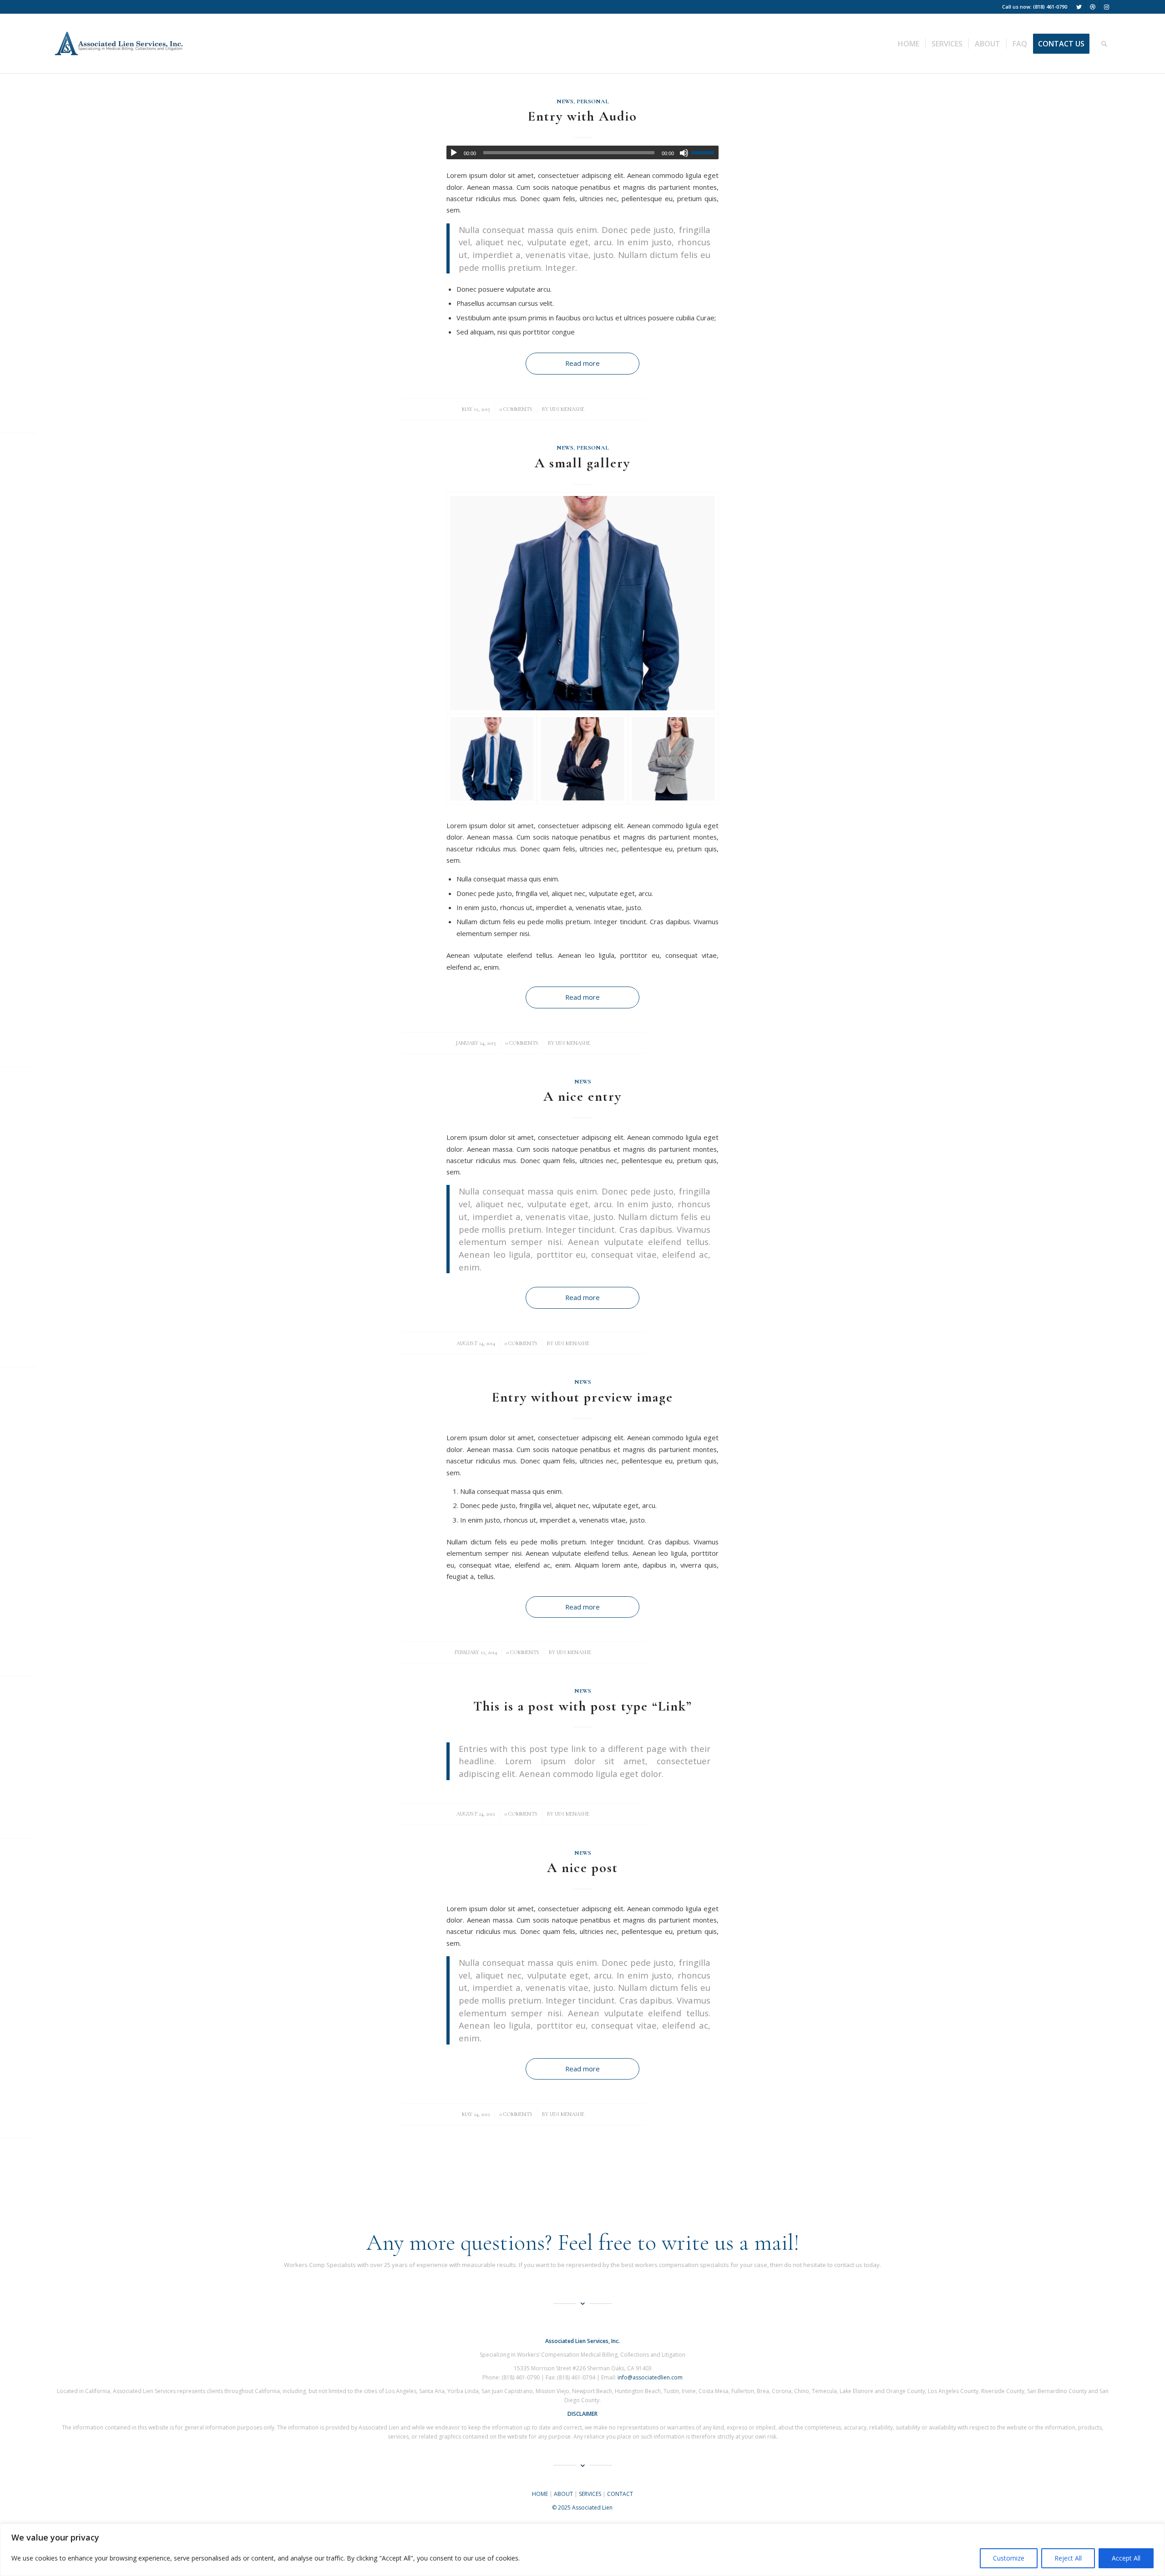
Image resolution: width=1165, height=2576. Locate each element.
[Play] (454, 153)
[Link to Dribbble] (1092, 7)
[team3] (582, 603)
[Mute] (684, 153)
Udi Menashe (567, 409)
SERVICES (590, 2494)
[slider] (705, 152)
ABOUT (563, 2494)
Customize (1009, 2558)
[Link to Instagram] (1106, 7)
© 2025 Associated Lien (582, 2508)
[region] (582, 2550)
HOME (540, 2494)
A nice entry (582, 1096)
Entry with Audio (582, 116)
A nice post (582, 1868)
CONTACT (620, 2494)
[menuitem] (909, 44)
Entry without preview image (582, 1397)
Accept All (1126, 2558)
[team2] (582, 759)
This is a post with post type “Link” (583, 1706)
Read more (582, 363)
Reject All (1068, 2558)
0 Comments (516, 409)
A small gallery (582, 463)
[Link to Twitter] (1079, 7)
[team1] (673, 759)
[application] (582, 152)
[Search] (1104, 44)
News (565, 101)
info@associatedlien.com (650, 2377)
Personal (593, 101)
